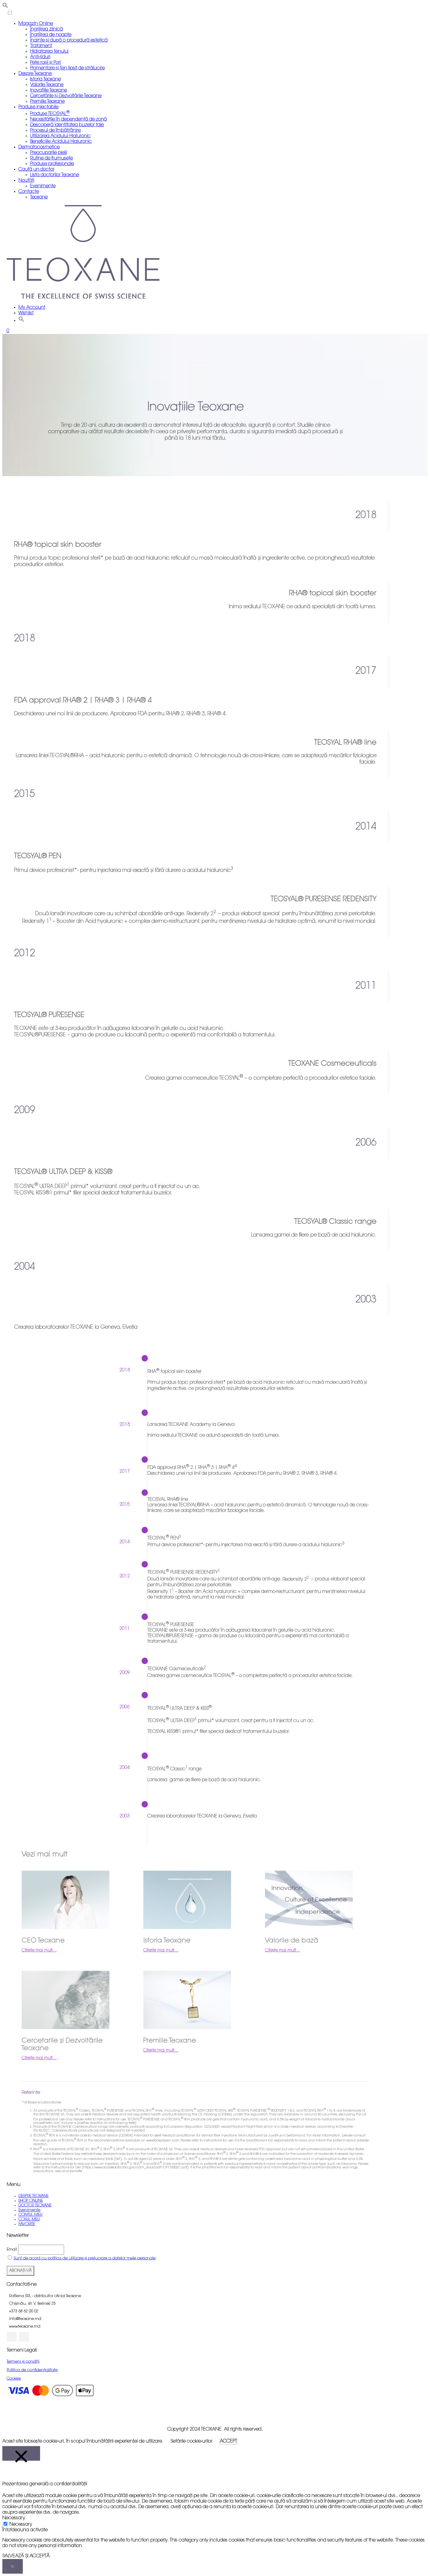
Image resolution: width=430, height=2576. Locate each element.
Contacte (29, 192)
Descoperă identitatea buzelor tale (67, 125)
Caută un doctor (36, 169)
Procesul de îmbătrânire (55, 131)
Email (12, 2250)
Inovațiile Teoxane (49, 90)
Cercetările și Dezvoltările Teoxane (66, 96)
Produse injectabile (38, 107)
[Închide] (21, 2453)
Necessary (21, 2524)
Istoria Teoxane (45, 79)
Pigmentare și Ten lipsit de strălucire (67, 68)
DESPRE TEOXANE (33, 2196)
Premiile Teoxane (47, 102)
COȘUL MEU (29, 2219)
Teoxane (39, 197)
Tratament (41, 46)
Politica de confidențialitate (32, 2370)
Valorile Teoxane (47, 85)
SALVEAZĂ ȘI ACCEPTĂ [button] (26, 2556)
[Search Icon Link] (21, 320)
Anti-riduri (40, 57)
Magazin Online (36, 24)
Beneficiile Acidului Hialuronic (61, 142)
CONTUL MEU (30, 2215)
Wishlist (26, 313)
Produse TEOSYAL (50, 114)
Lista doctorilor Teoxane (55, 175)
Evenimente (43, 186)
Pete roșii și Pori (45, 63)
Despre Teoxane (35, 74)
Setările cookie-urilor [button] (191, 2441)
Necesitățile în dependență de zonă (68, 119)
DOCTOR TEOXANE (35, 2205)
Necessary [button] (14, 2518)
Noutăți (26, 181)
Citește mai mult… (39, 1951)
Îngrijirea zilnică (47, 29)
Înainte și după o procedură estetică (69, 40)
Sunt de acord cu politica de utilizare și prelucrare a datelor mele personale (85, 2258)
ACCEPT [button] (228, 2441)
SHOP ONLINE (31, 2201)
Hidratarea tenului (49, 52)
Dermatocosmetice (39, 147)
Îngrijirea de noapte (51, 35)
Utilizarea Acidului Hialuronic (60, 136)
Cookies (14, 2379)
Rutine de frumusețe (51, 158)
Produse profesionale (52, 164)
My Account (32, 308)
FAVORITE (27, 2224)
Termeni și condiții (23, 2362)
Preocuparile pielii (49, 153)
